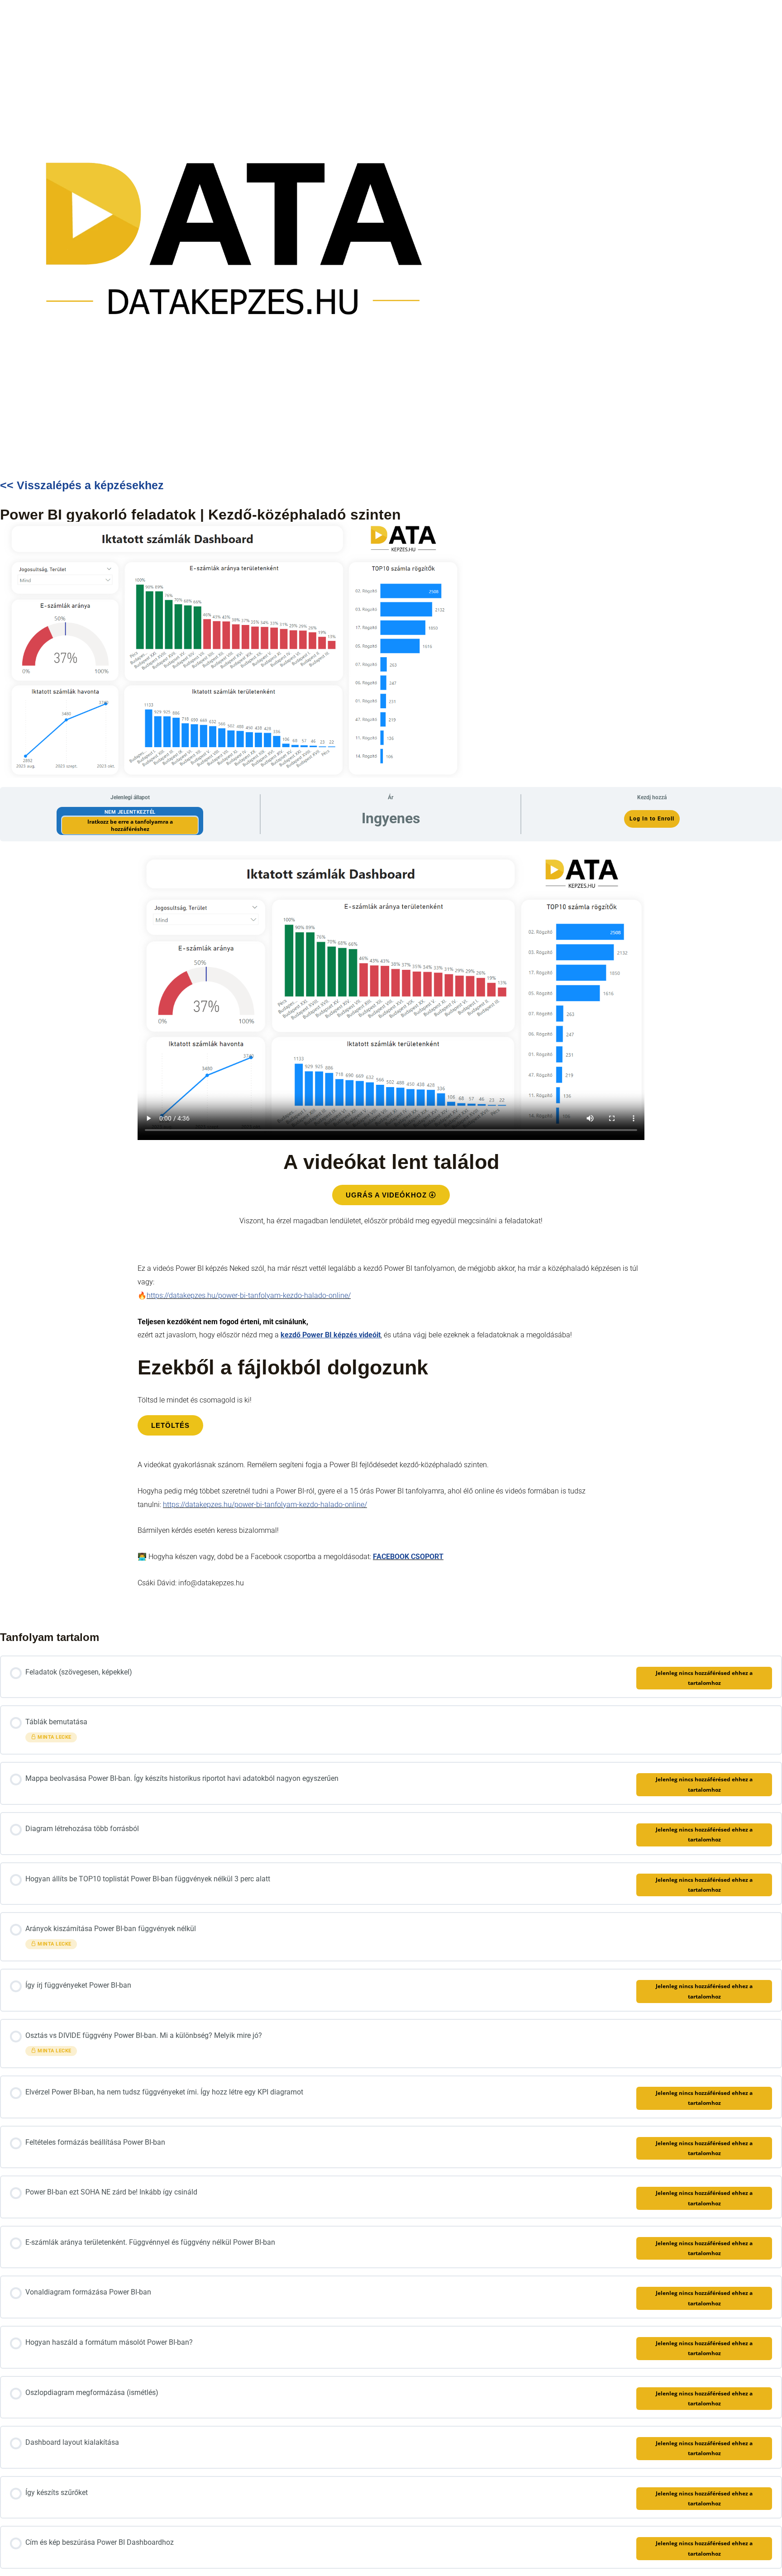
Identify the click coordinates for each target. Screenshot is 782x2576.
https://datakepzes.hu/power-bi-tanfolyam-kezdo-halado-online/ (249, 1295)
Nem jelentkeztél (130, 812)
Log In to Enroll (652, 819)
